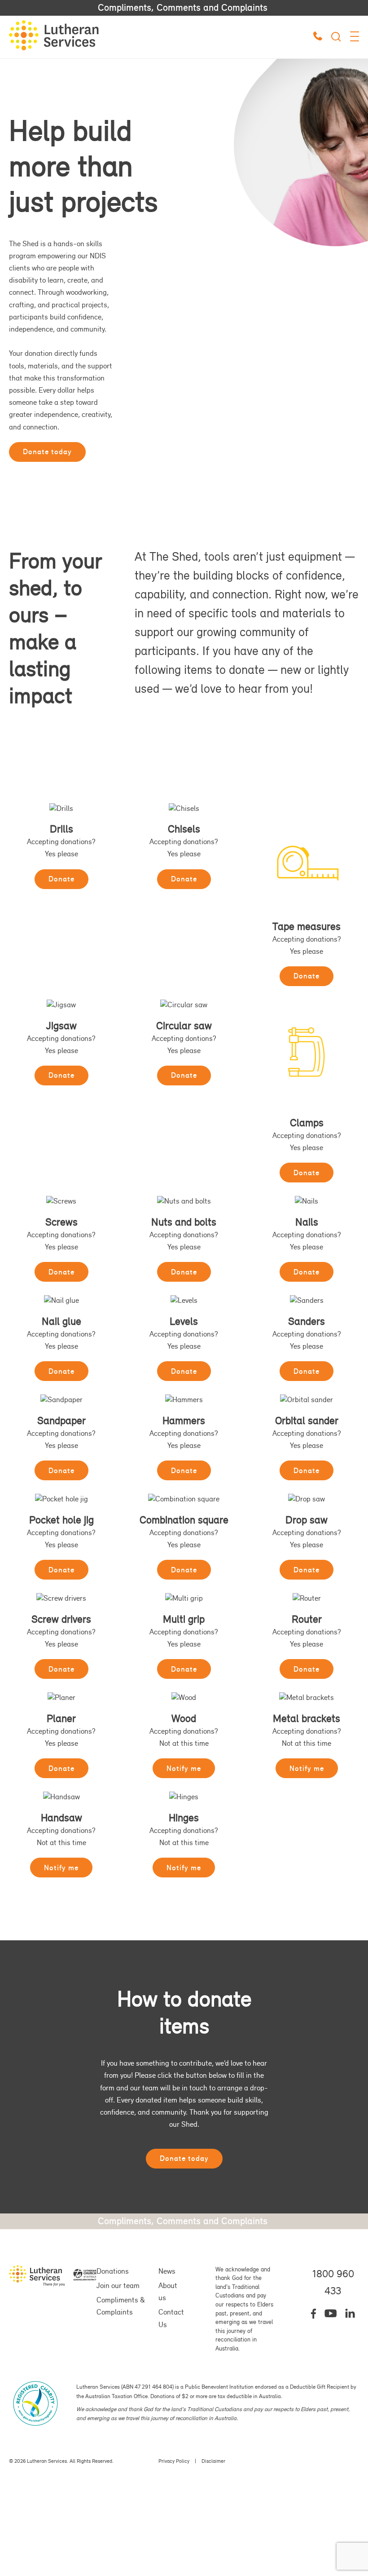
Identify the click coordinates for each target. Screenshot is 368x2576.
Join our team (118, 2285)
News (167, 2271)
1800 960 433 (333, 2282)
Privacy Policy (174, 2461)
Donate (61, 879)
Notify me (184, 1768)
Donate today (47, 451)
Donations (113, 2271)
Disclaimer (213, 2461)
